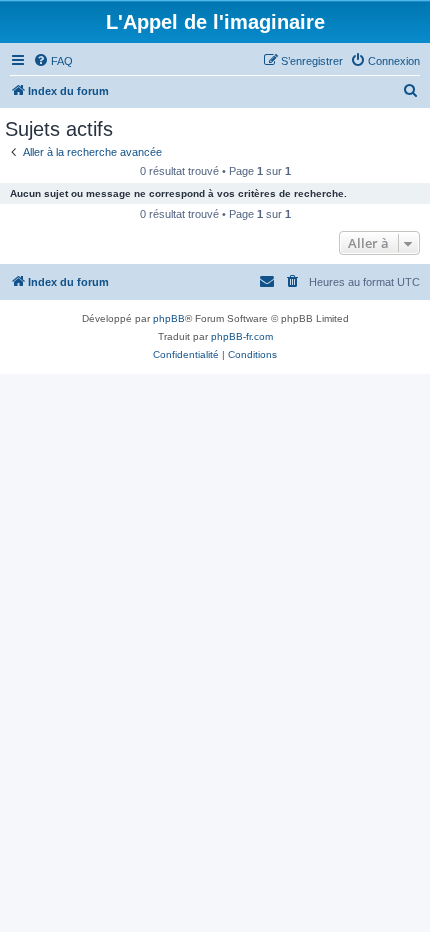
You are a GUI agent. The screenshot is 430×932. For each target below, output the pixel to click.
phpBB (169, 318)
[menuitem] (53, 61)
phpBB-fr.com (242, 336)
